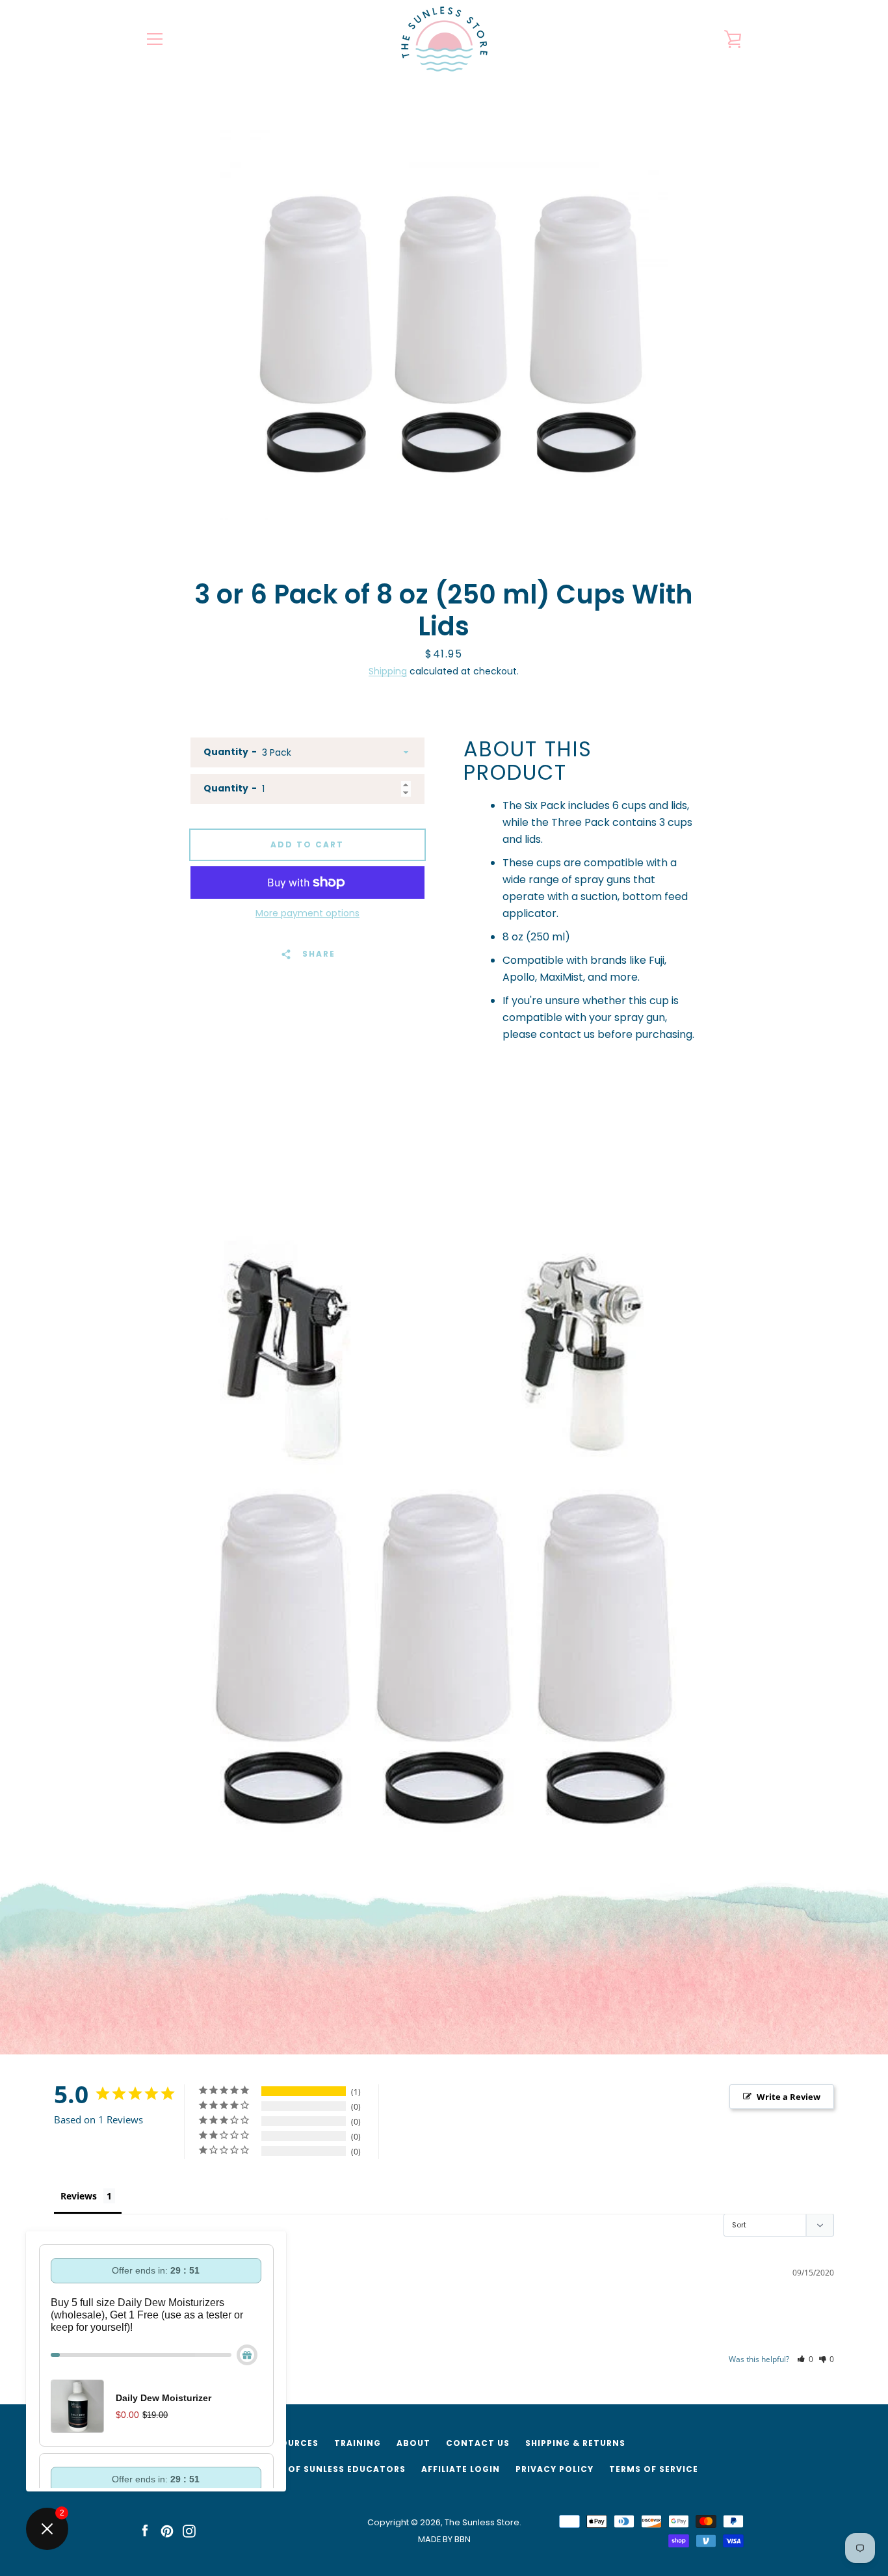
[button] (805, 2359)
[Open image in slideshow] (444, 325)
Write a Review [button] (789, 2097)
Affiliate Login (461, 2469)
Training (358, 2443)
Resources (291, 2443)
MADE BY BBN (444, 2539)
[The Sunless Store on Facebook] (145, 2530)
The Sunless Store (482, 2522)
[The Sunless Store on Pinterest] (167, 2530)
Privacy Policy (555, 2469)
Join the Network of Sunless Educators (298, 2469)
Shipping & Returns (575, 2443)
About (413, 2443)
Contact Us (478, 2443)
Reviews (79, 2196)
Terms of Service (654, 2469)
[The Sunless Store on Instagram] (189, 2530)
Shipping (388, 671)
